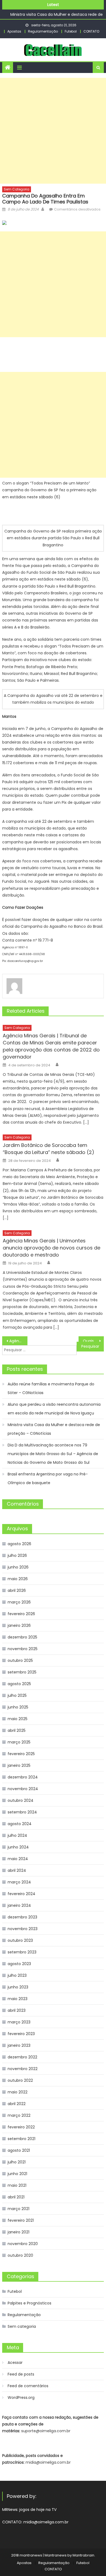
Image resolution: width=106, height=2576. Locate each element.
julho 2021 (17, 2162)
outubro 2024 (21, 1800)
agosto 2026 (19, 1544)
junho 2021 (17, 2174)
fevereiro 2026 (21, 1614)
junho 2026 (18, 1567)
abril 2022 (17, 2104)
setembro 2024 (22, 1812)
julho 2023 (17, 1975)
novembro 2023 (23, 1929)
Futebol (71, 31)
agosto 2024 (20, 1824)
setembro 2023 (22, 1952)
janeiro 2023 (19, 2045)
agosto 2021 (19, 2150)
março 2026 (19, 1602)
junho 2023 (18, 1987)
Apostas (14, 31)
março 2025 (19, 1742)
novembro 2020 (23, 2244)
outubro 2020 (20, 2255)
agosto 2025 (19, 1684)
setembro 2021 (21, 2139)
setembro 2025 (22, 1672)
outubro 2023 (20, 1940)
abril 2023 (17, 2010)
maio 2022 (18, 2092)
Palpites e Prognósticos (29, 2303)
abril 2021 (16, 2197)
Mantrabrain (83, 2555)
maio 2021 (17, 2185)
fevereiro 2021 (21, 2220)
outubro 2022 (20, 2080)
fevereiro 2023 (21, 2034)
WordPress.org (21, 2398)
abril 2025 (17, 1730)
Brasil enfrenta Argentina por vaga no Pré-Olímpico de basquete (48, 1478)
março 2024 (19, 1882)
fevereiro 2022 (21, 2127)
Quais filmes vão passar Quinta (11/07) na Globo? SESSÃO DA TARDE (93, 1341)
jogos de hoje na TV (38, 2510)
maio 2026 (18, 1579)
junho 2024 (18, 1847)
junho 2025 (18, 1707)
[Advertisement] (53, 131)
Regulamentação (43, 31)
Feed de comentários (28, 2386)
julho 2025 (17, 1695)
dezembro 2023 (22, 1917)
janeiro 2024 (19, 1905)
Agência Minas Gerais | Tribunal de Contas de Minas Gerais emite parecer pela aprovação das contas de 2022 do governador (51, 1046)
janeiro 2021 (18, 2232)
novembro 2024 (23, 1789)
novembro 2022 (23, 2069)
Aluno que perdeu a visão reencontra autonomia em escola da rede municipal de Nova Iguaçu (54, 1409)
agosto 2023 (19, 1964)
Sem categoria (17, 189)
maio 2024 (18, 1859)
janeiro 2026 (19, 1625)
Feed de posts (21, 2374)
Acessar (15, 2363)
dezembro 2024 (23, 1777)
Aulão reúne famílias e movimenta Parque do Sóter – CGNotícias (51, 1388)
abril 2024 (17, 1870)
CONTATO (91, 31)
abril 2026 (17, 1590)
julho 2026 (17, 1555)
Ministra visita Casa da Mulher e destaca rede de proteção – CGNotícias (54, 1429)
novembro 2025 (23, 1649)
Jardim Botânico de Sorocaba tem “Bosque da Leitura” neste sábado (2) (49, 1149)
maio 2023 (18, 1999)
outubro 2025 (20, 1660)
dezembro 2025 (22, 1637)
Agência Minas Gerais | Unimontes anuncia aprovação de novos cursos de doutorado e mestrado (52, 1248)
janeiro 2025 (19, 1765)
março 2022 (19, 2115)
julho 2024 (17, 1835)
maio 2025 (18, 1719)
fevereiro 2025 (21, 1754)
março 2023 (19, 2022)
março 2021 (18, 2209)
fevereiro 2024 (21, 1894)
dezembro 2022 (22, 2057)
